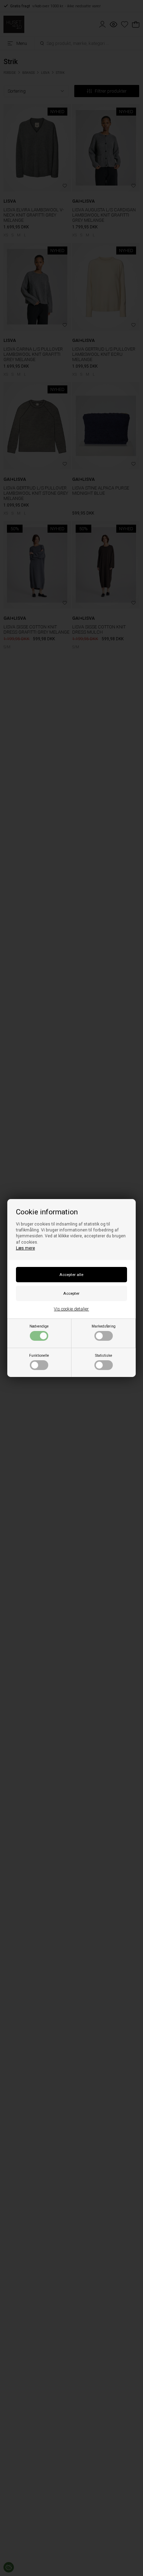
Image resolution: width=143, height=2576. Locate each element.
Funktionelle (39, 1356)
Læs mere (26, 1248)
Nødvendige (39, 1326)
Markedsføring (104, 1326)
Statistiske (104, 1356)
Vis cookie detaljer (71, 1309)
